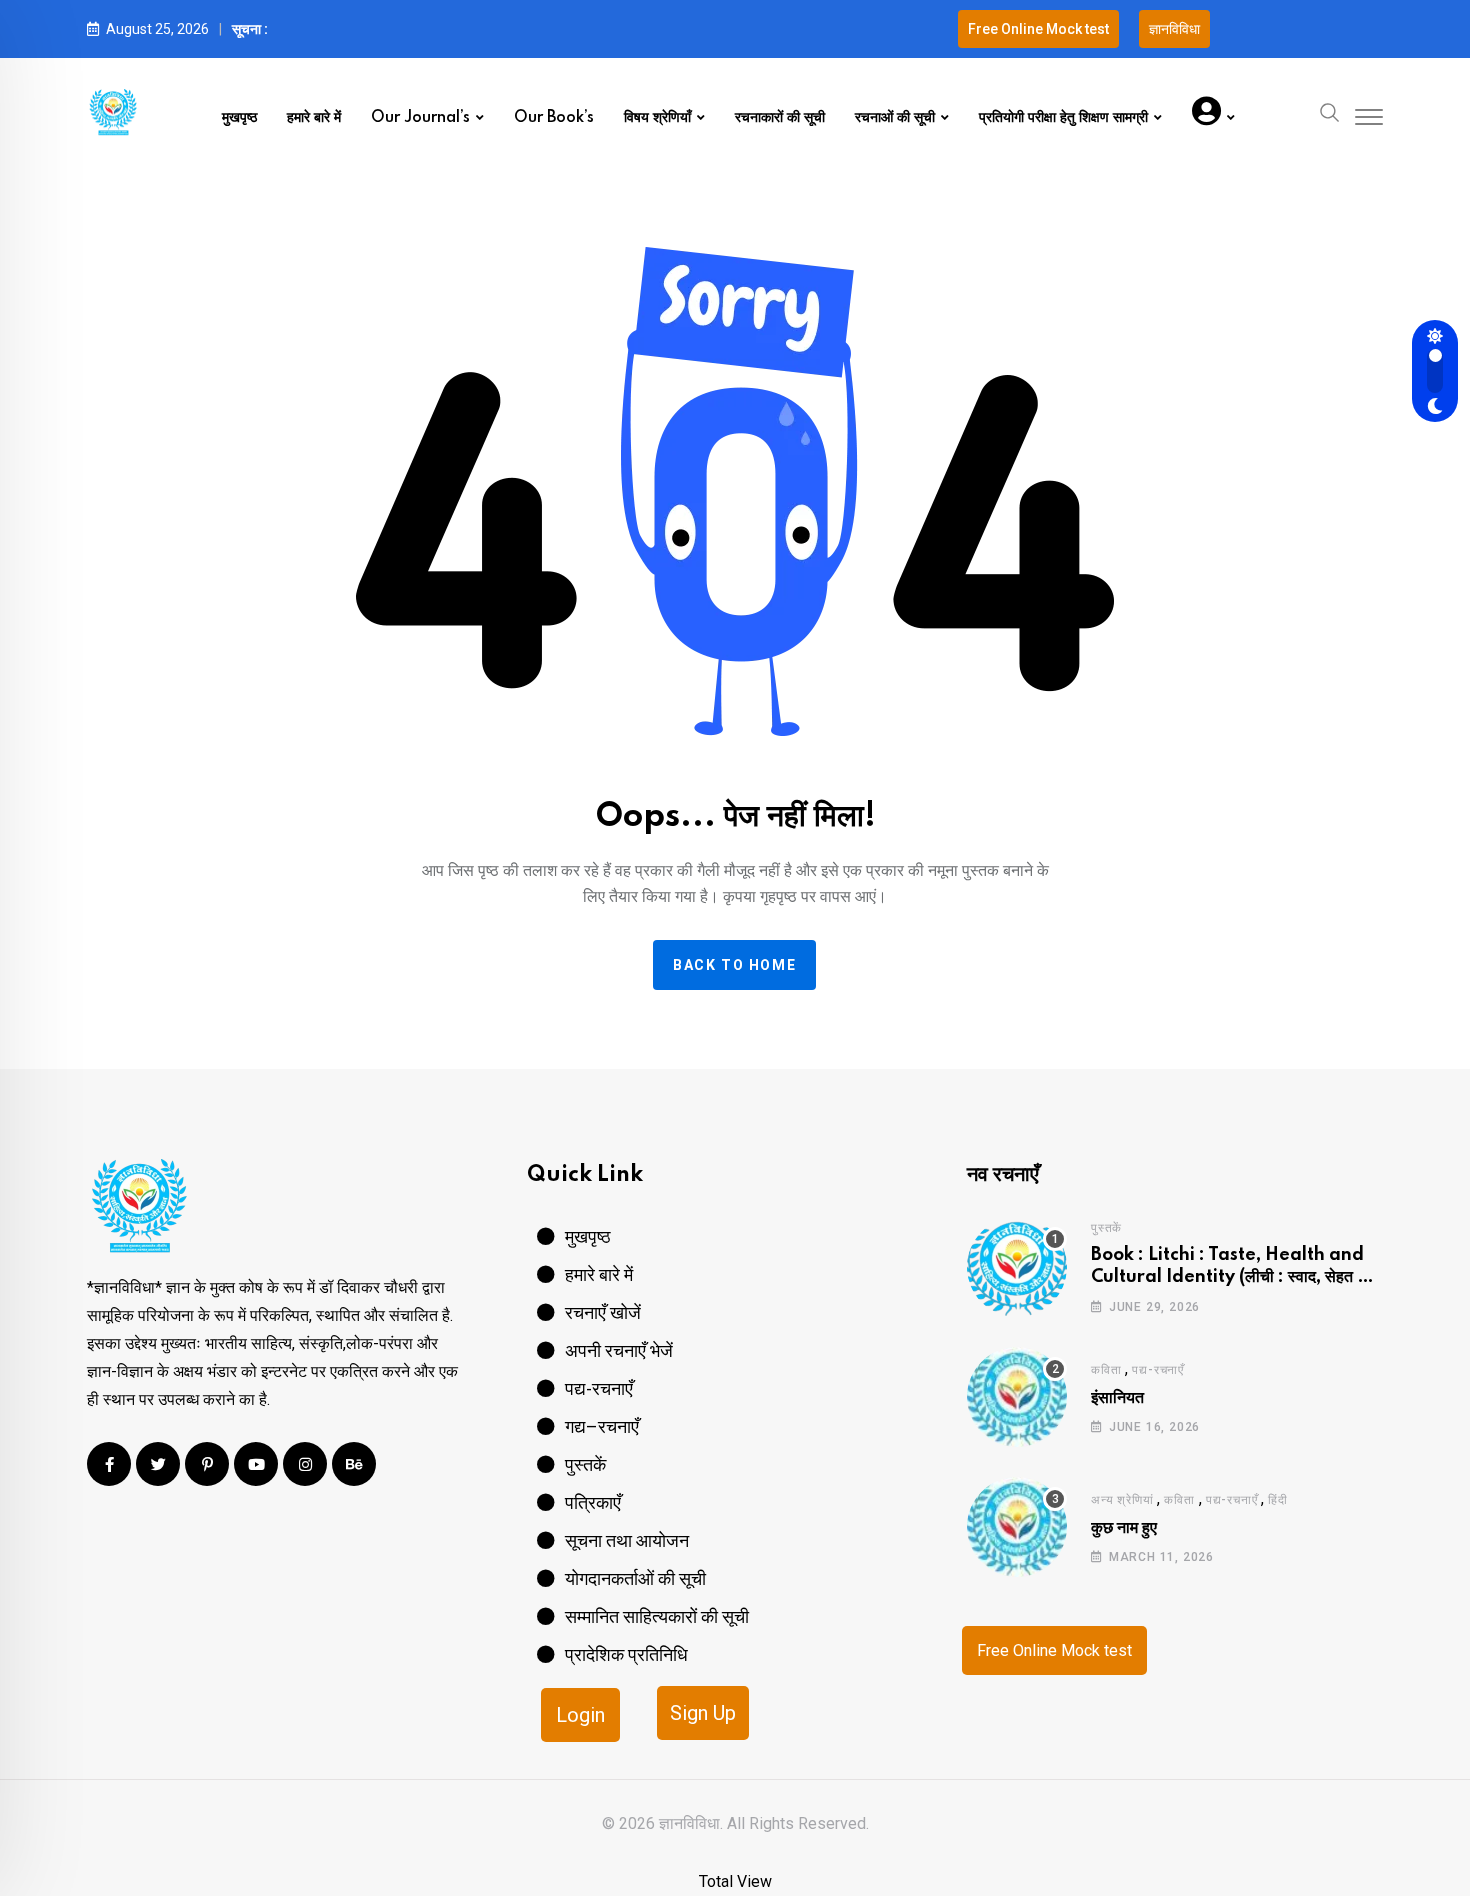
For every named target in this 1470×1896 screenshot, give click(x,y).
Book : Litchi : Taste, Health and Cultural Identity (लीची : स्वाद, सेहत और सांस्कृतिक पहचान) (1234, 1277)
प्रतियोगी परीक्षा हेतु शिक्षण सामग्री (1063, 118)
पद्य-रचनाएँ (1158, 1370)
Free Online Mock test (1054, 1650)
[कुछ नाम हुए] (1017, 1527)
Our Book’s (554, 118)
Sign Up (703, 1713)
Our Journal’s (420, 118)
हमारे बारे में (314, 118)
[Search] (1330, 111)
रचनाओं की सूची (895, 118)
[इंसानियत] (1017, 1397)
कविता (1106, 1370)
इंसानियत (1117, 1398)
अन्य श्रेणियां (1122, 1500)
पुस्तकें (1106, 1228)
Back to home (734, 965)
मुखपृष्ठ (239, 118)
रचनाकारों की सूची (780, 118)
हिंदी (1278, 1500)
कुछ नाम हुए (1124, 1528)
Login (580, 1715)
